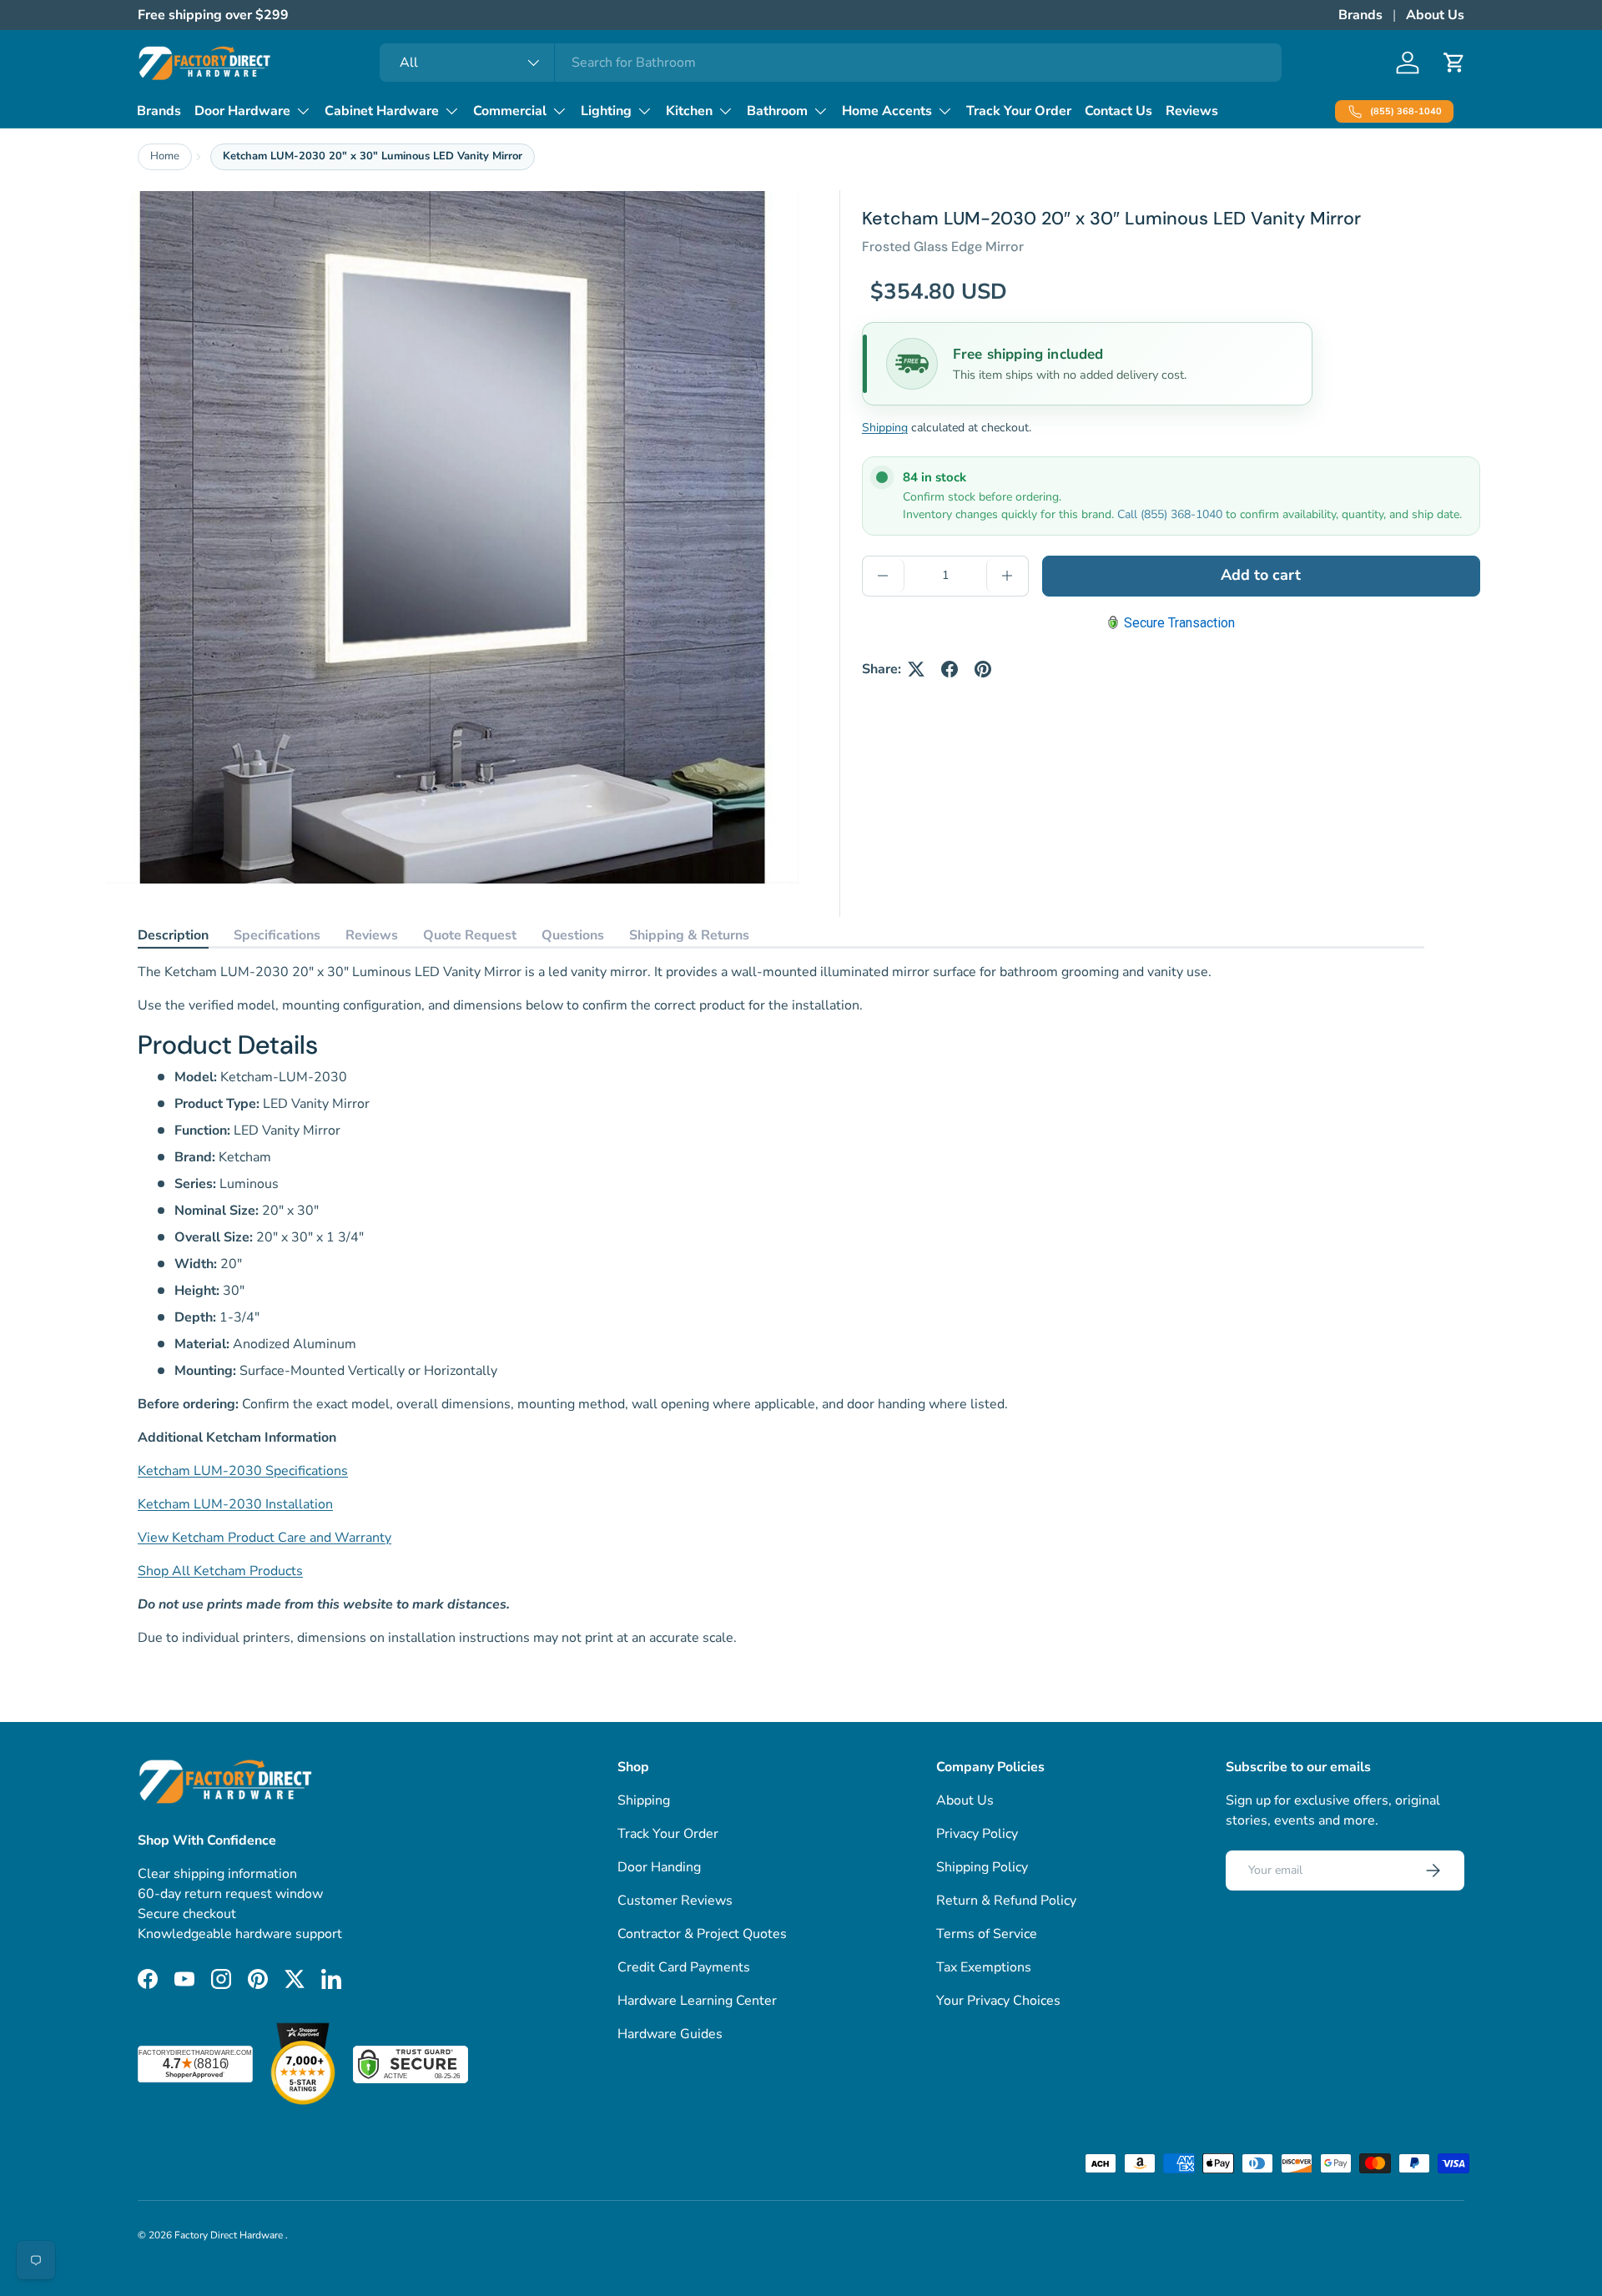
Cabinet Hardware (382, 111)
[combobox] (831, 63)
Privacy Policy (977, 1834)
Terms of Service (987, 1934)
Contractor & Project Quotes (702, 1934)
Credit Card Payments (684, 1967)
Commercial (510, 111)
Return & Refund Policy (1006, 1901)
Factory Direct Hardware (230, 2235)
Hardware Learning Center (697, 2001)
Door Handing (659, 1867)
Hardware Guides (670, 2034)
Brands (1360, 15)
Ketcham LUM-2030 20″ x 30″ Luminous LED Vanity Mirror (373, 156)
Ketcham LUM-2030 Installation (235, 1504)
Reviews (1192, 111)
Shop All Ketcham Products (220, 1571)
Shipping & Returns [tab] (689, 935)
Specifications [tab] (277, 935)
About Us (1435, 15)
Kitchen (689, 111)
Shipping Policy (982, 1867)
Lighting (606, 111)
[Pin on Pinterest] (983, 669)
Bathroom (777, 111)
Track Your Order (1019, 111)
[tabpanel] (781, 1305)
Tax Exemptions (984, 1967)
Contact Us (1118, 111)
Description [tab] (173, 935)
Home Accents (887, 111)
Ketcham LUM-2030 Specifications (243, 1471)
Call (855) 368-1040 (1170, 514)
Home (165, 156)
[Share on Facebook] (950, 669)
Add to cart (1261, 576)
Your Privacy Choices (998, 2001)
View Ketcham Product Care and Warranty (264, 1538)
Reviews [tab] (372, 935)
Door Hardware (242, 111)
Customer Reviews (675, 1901)
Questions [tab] (573, 935)
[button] (1454, 63)
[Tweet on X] (916, 669)
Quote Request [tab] (470, 935)
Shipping (885, 428)
